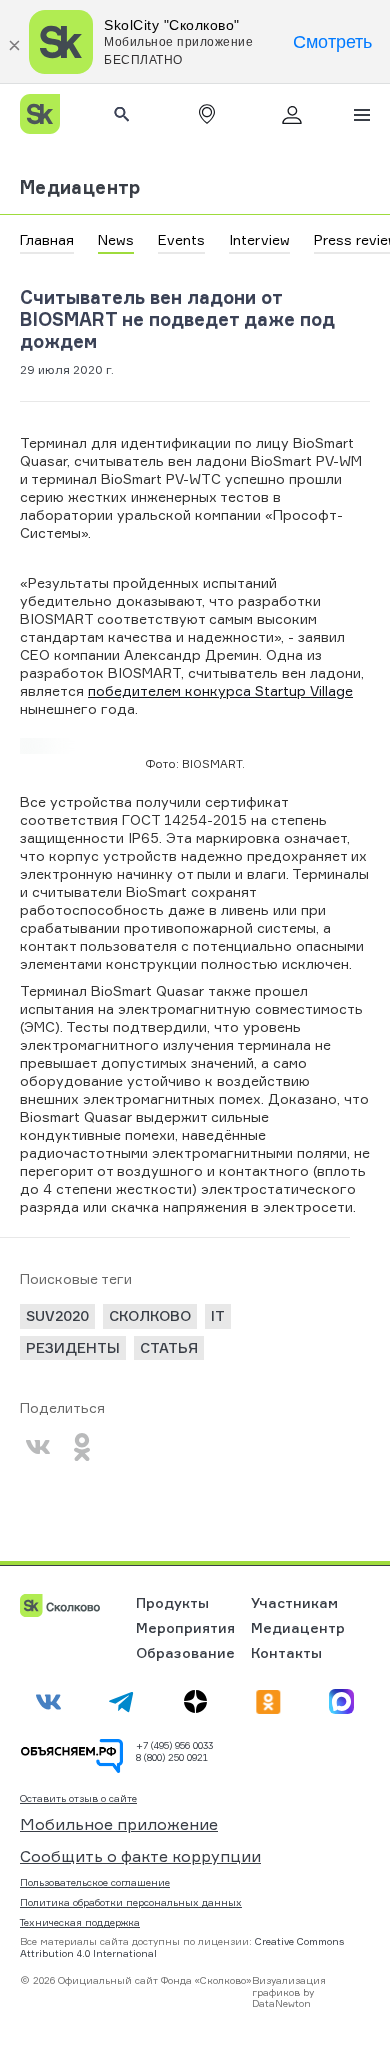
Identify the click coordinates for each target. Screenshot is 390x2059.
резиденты (73, 1347)
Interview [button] (259, 239)
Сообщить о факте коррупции (140, 1856)
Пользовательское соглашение (95, 1882)
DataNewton (281, 2003)
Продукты (172, 1602)
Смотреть (332, 42)
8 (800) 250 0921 (172, 1757)
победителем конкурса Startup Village (220, 690)
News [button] (116, 239)
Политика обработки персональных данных (131, 1902)
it (218, 1315)
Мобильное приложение (119, 1824)
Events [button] (181, 239)
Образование (185, 1652)
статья (169, 1347)
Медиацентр (80, 187)
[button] (207, 114)
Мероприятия (185, 1627)
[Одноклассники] (82, 1447)
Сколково (150, 1315)
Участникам (294, 1602)
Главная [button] (47, 239)
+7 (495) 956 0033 (174, 1745)
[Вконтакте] (38, 1447)
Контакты (286, 1652)
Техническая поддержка (80, 1922)
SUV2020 (57, 1315)
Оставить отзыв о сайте (78, 1798)
